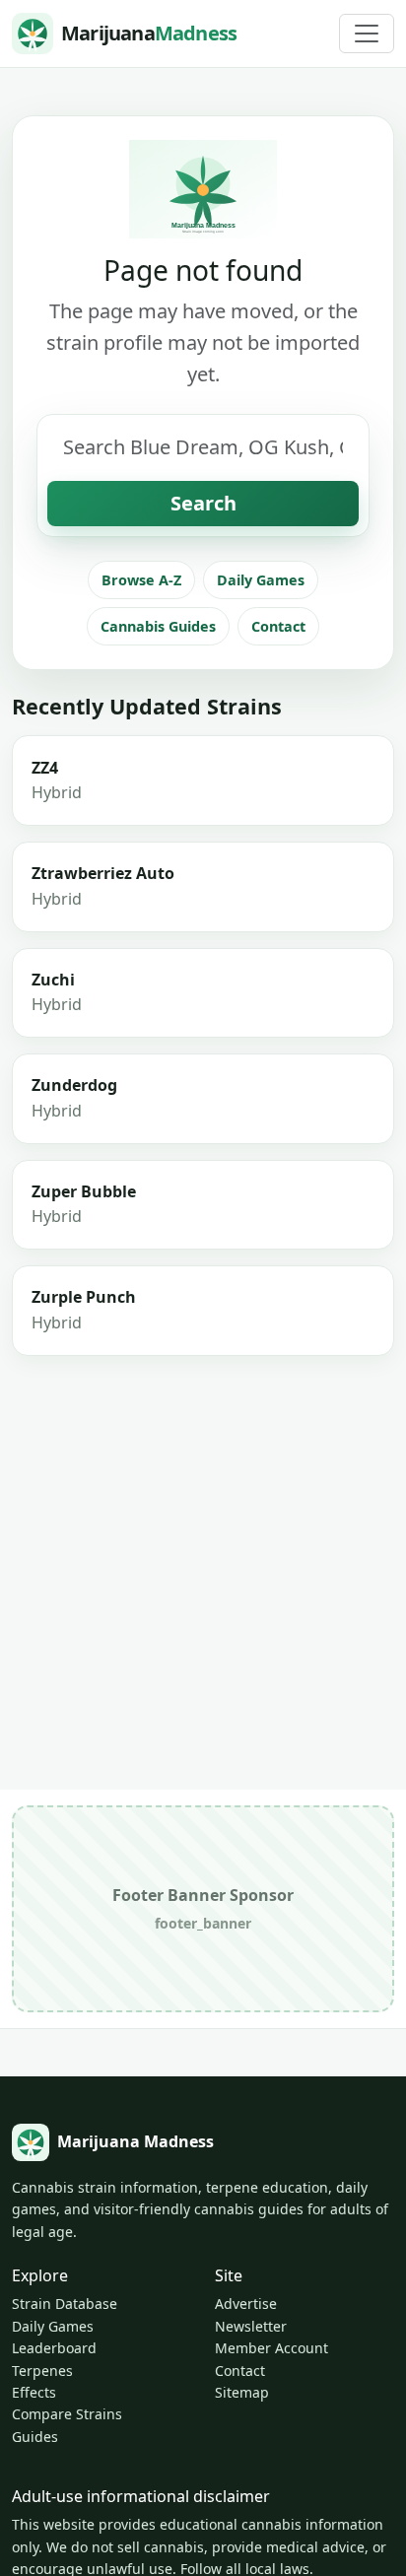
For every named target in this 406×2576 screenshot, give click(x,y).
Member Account (271, 2348)
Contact (278, 626)
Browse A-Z (141, 580)
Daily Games (261, 580)
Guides (35, 2437)
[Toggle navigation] (367, 34)
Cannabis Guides (158, 626)
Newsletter (251, 2326)
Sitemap (242, 2392)
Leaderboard (54, 2348)
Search (203, 503)
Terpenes (42, 2371)
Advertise (246, 2304)
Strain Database (65, 2304)
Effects (34, 2392)
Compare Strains (67, 2414)
